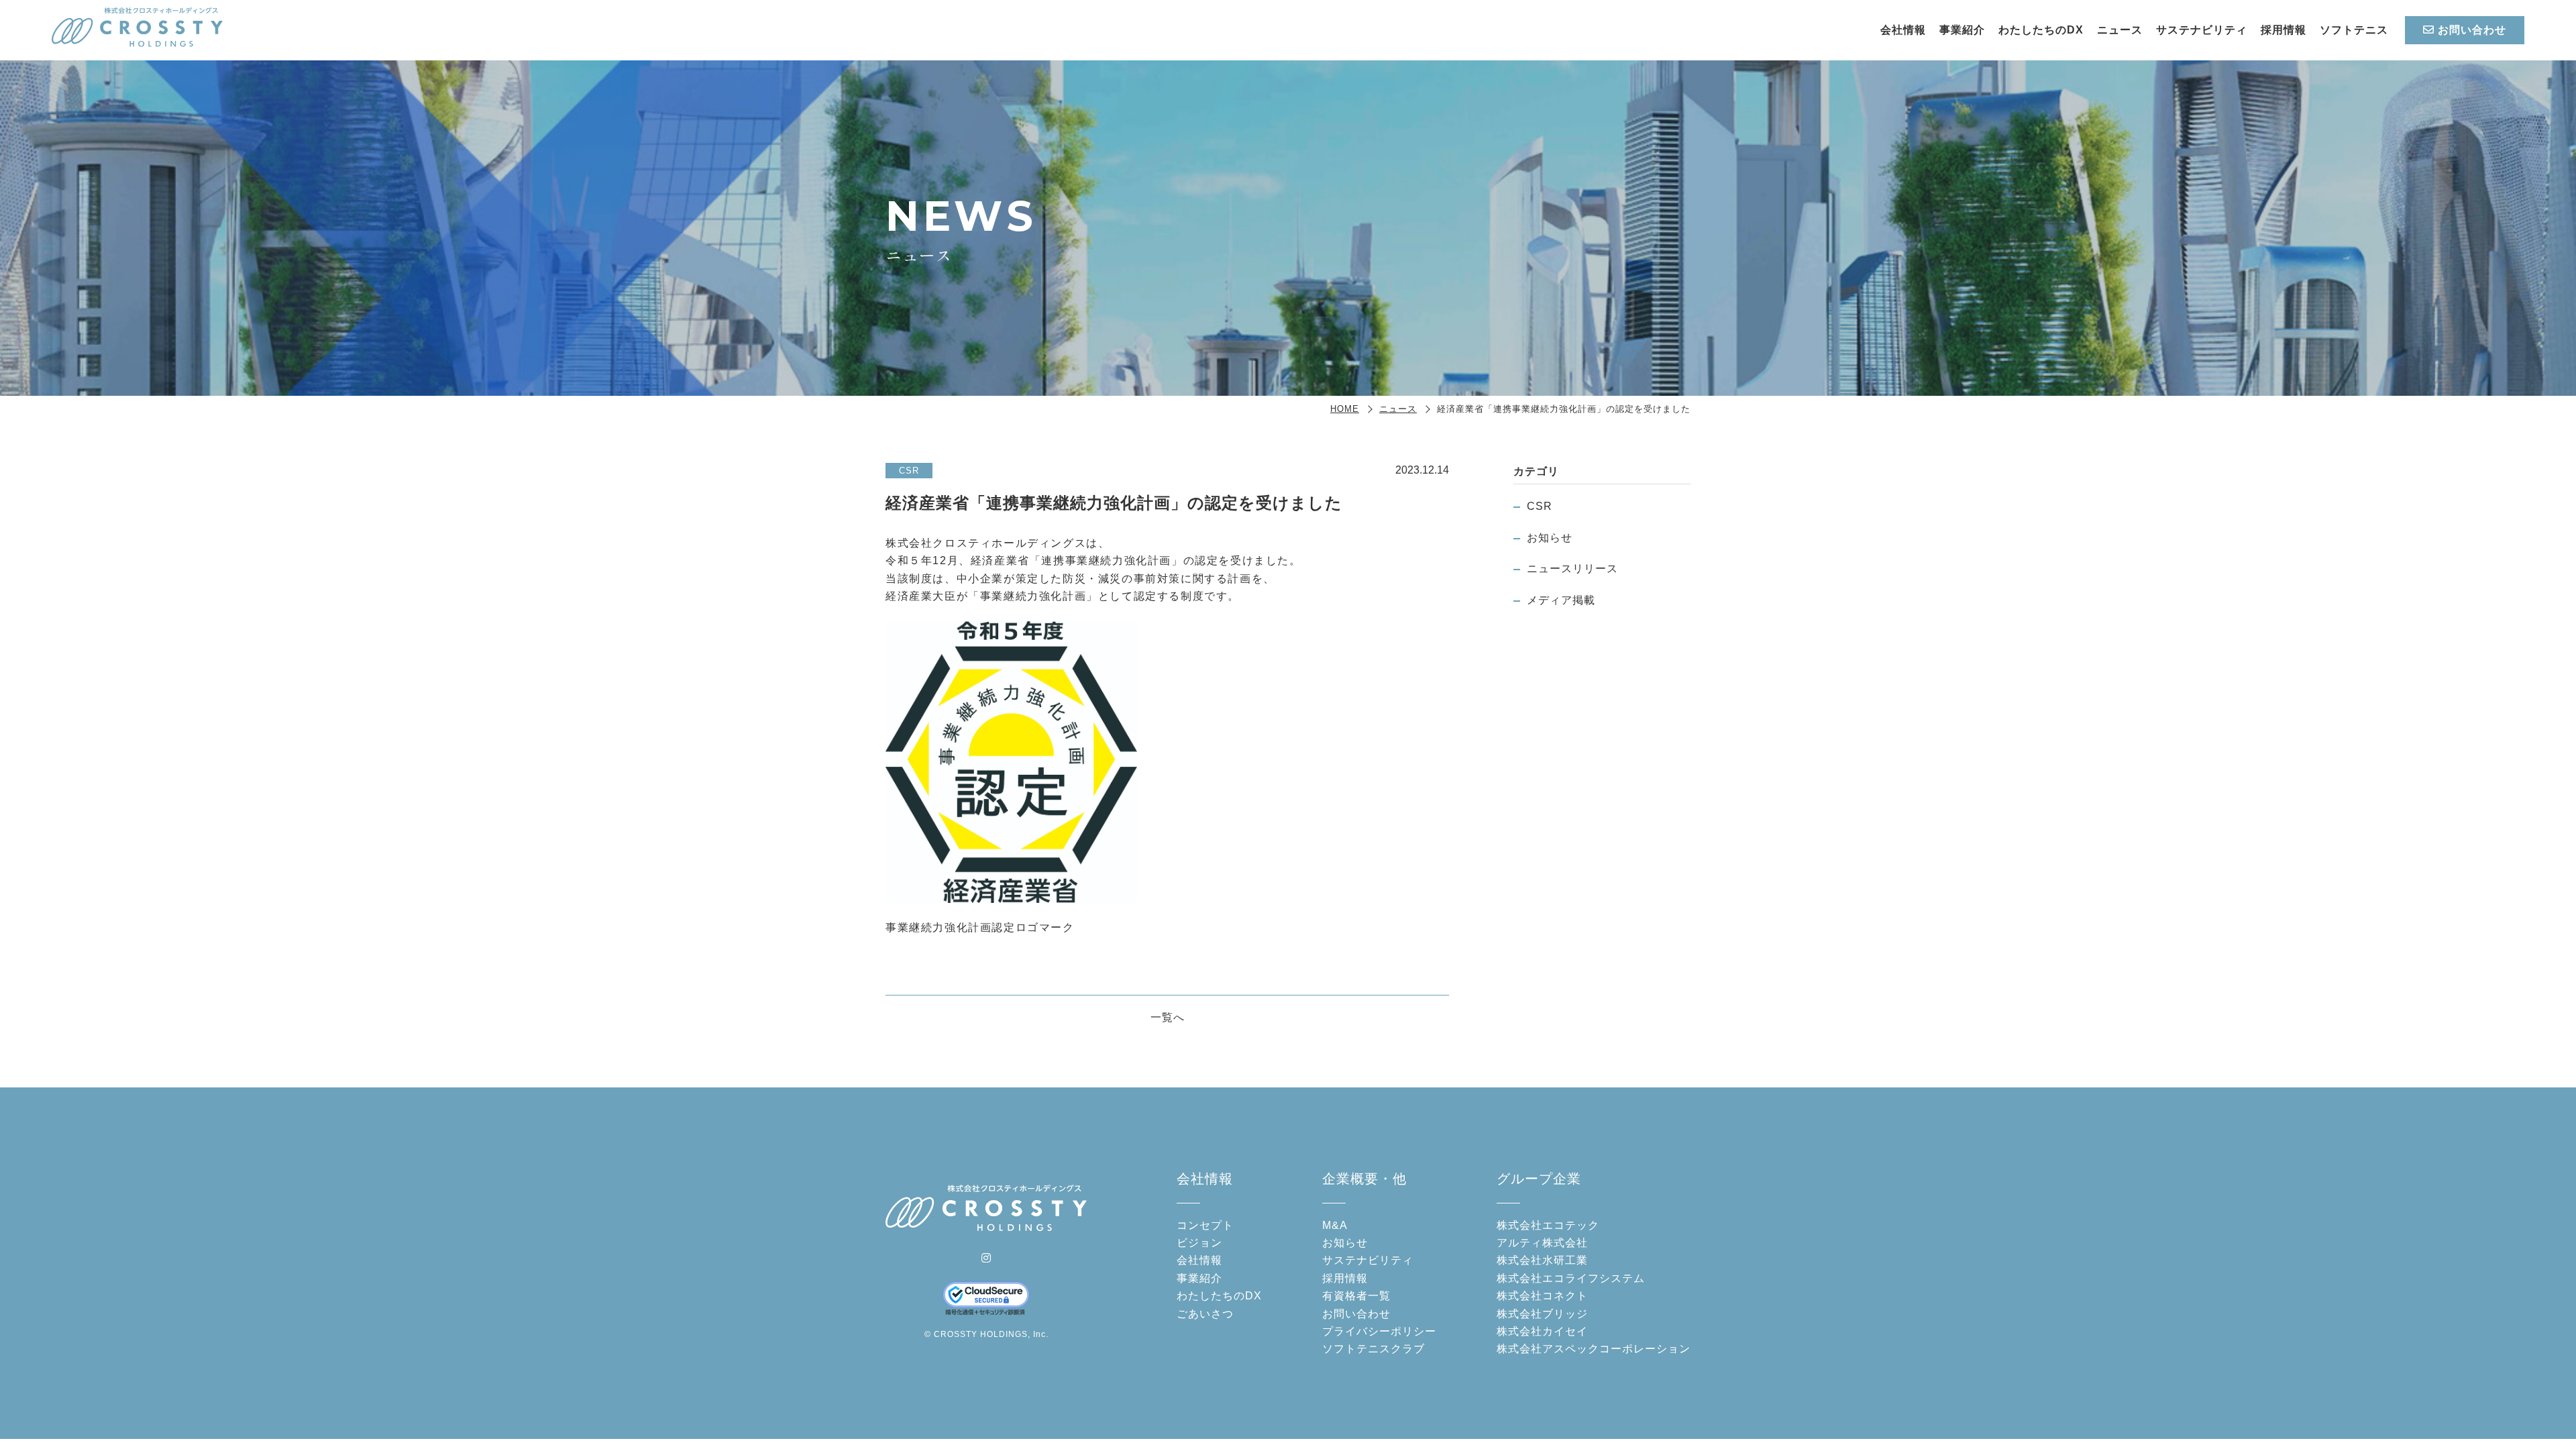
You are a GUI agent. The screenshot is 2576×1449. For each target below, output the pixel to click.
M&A (1335, 1225)
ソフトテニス (2354, 30)
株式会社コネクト (1542, 1296)
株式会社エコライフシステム (1571, 1278)
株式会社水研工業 (1542, 1260)
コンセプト (1205, 1225)
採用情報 (2284, 30)
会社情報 (1903, 30)
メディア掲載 (1561, 600)
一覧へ (1168, 1017)
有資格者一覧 (1356, 1296)
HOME (1345, 409)
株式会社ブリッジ (1542, 1314)
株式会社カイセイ (1542, 1331)
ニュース (2120, 30)
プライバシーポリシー (1379, 1331)
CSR (1540, 506)
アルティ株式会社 (1542, 1243)
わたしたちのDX (2041, 30)
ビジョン (1199, 1243)
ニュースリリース (1572, 569)
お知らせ (1550, 538)
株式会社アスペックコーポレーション (1594, 1349)
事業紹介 (1962, 30)
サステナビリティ (2202, 30)
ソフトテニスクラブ (1374, 1349)
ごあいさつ (1205, 1314)
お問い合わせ (2472, 30)
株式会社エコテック (1548, 1225)
